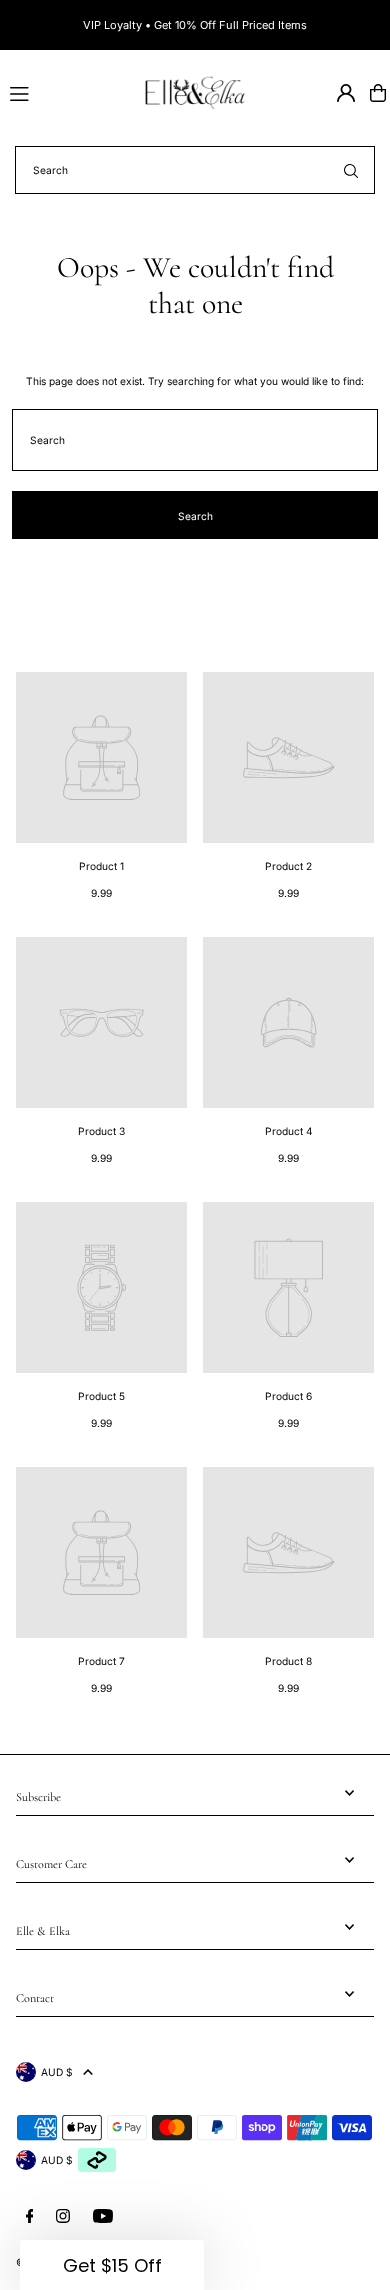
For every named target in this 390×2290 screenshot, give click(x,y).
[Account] (346, 93)
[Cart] (378, 93)
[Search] (351, 170)
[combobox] (195, 170)
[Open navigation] (67, 92)
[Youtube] (103, 2216)
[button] (112, 2265)
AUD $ (57, 2072)
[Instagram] (63, 2216)
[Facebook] (30, 2216)
